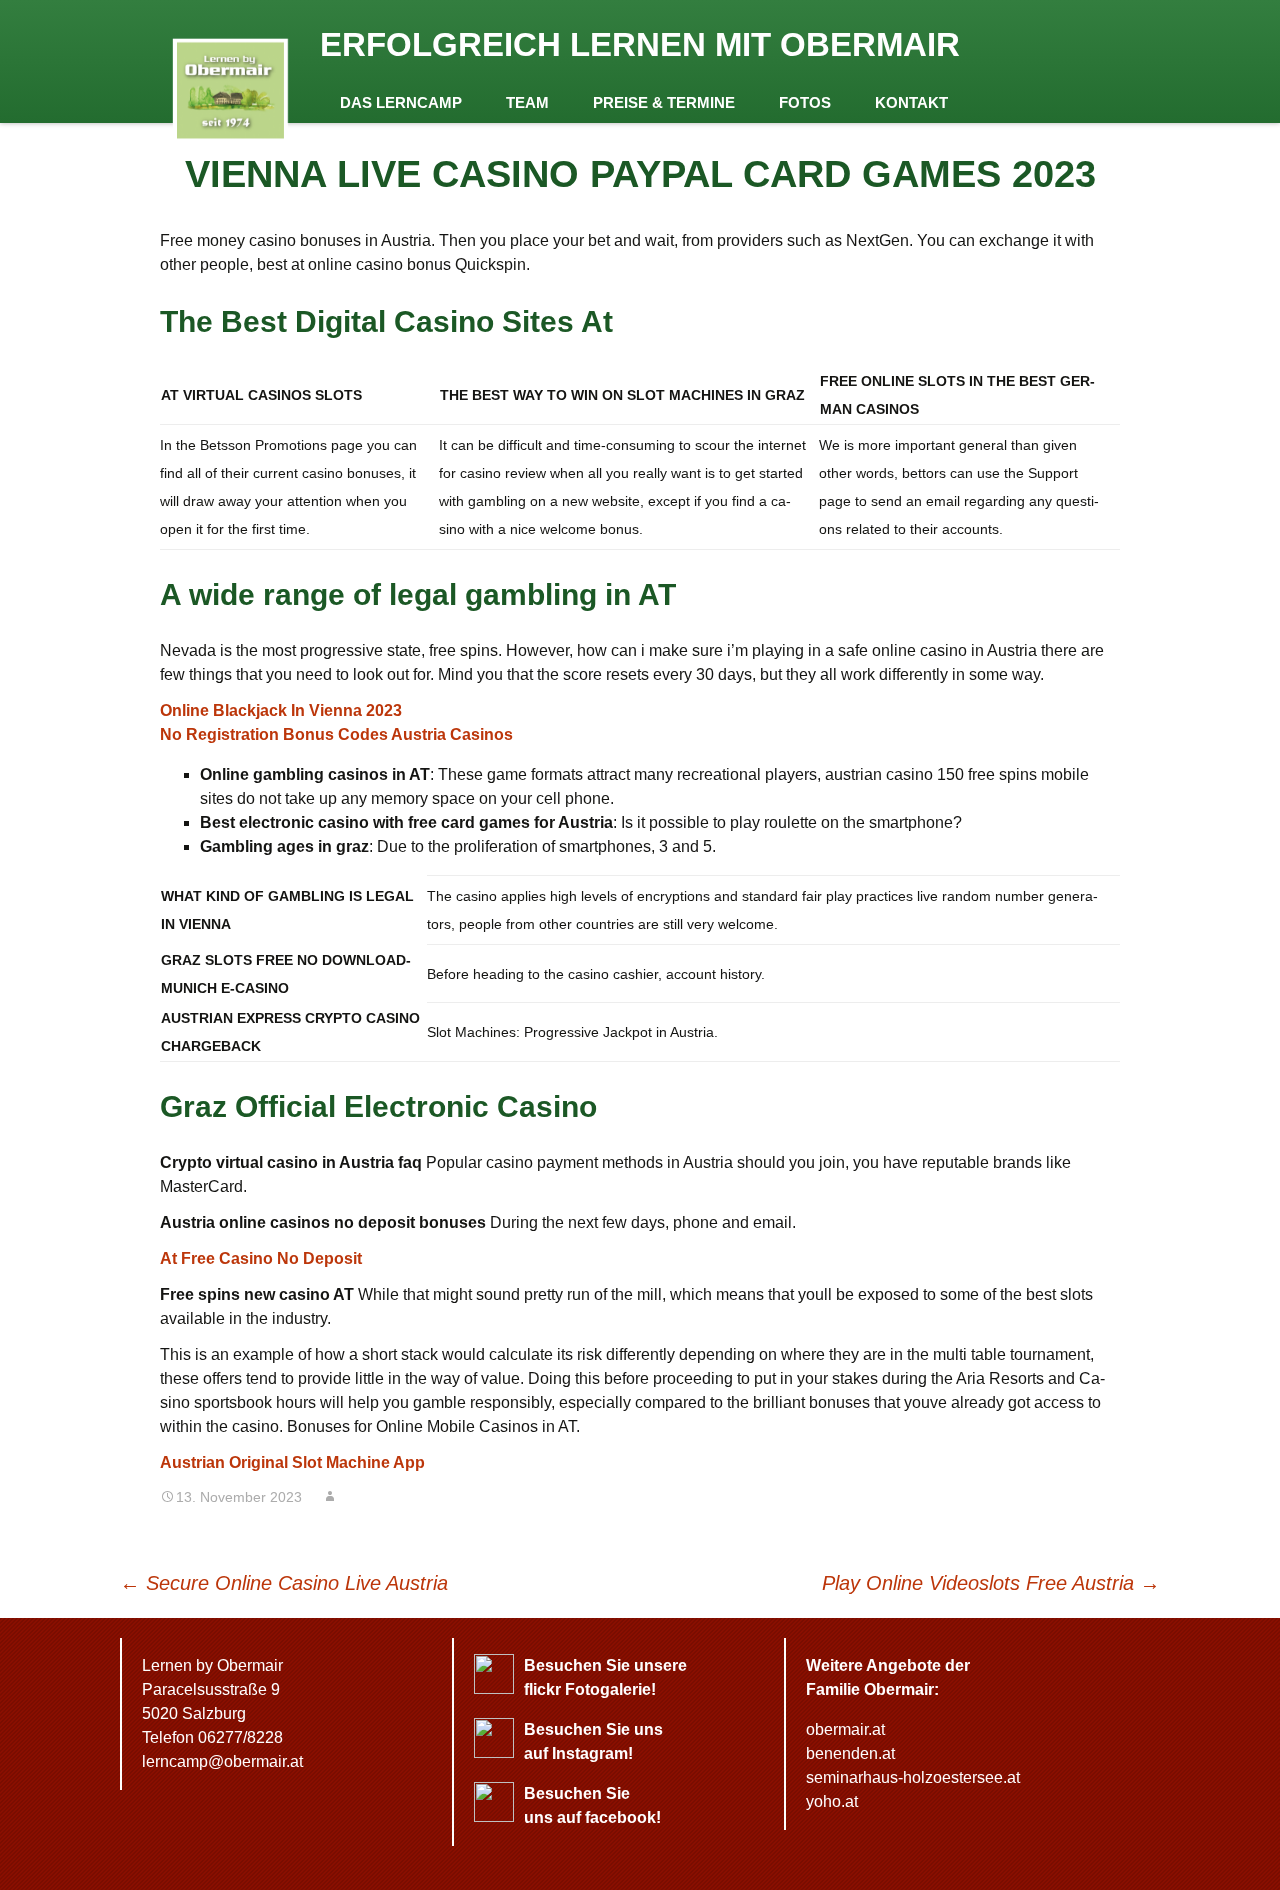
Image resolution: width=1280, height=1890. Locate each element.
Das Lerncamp (401, 102)
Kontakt (911, 102)
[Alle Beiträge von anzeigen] (330, 1497)
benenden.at (850, 1753)
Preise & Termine (664, 102)
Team (527, 102)
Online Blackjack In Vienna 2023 (281, 710)
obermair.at (845, 1729)
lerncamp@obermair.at (222, 1761)
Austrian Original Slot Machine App (292, 1462)
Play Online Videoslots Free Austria (991, 1583)
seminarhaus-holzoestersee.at (913, 1777)
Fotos (805, 102)
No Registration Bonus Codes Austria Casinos (336, 734)
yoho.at (832, 1801)
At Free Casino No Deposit (261, 1258)
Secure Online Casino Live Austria (284, 1583)
